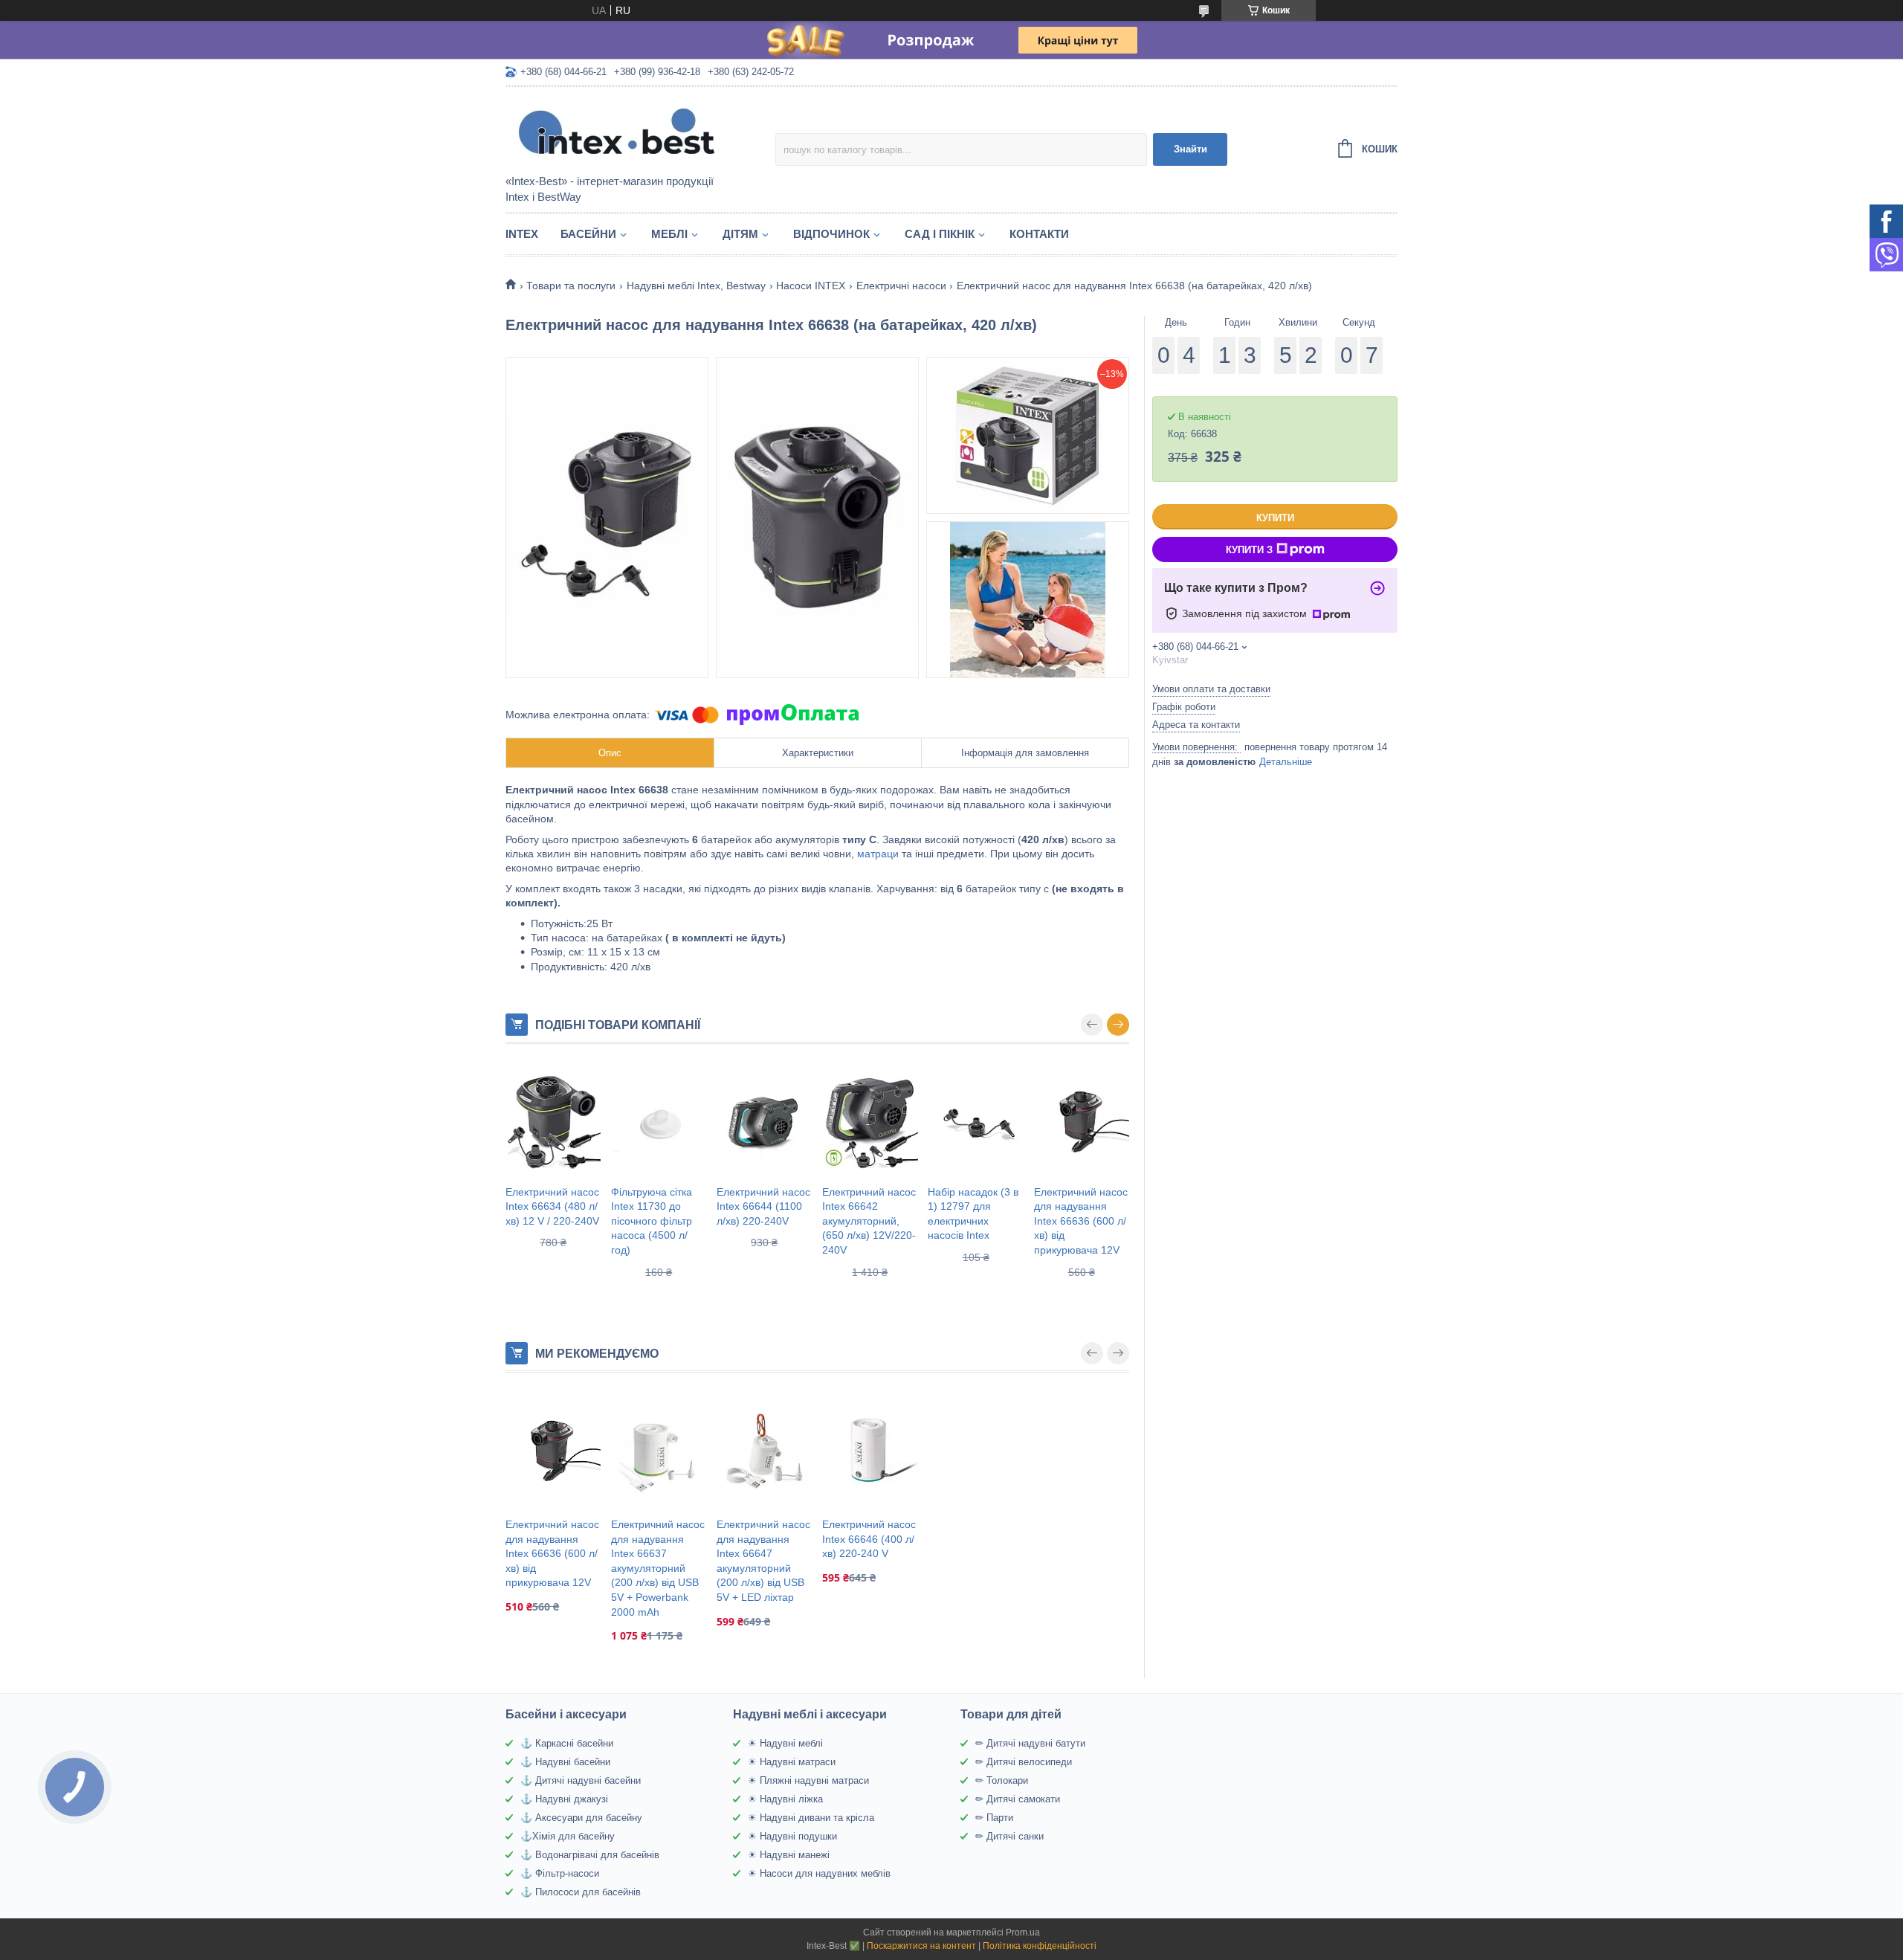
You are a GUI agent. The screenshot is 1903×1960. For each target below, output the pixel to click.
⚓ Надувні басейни (565, 1762)
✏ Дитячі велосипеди (1024, 1762)
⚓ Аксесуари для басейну (581, 1818)
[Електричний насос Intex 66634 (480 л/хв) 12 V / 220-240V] (553, 1122)
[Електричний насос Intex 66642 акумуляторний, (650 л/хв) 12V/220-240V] (870, 1122)
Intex (522, 234)
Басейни (588, 234)
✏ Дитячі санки (1009, 1836)
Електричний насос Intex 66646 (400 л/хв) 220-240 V (869, 1539)
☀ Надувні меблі (785, 1743)
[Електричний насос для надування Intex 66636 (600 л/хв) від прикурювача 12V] (1082, 1122)
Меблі (669, 234)
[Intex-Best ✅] (636, 132)
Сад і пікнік (940, 234)
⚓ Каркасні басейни (567, 1743)
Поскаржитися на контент (921, 1946)
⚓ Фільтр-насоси (560, 1873)
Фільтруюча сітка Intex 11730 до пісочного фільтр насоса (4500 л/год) (652, 1221)
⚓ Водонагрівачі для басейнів (590, 1855)
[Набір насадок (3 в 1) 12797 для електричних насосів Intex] (975, 1122)
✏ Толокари (1002, 1780)
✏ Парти (994, 1818)
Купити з (1249, 550)
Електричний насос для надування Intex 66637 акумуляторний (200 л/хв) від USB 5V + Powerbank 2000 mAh (658, 1568)
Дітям (740, 234)
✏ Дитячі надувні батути (1030, 1743)
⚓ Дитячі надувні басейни (581, 1780)
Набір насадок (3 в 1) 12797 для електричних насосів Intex (973, 1214)
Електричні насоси (901, 286)
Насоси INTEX (811, 286)
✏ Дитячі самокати (1018, 1799)
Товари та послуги (571, 286)
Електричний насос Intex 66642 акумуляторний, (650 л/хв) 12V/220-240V (869, 1221)
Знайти (1190, 149)
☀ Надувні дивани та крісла (811, 1818)
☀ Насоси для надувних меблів (819, 1873)
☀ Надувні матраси (792, 1762)
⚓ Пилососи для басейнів (581, 1892)
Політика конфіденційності (1040, 1946)
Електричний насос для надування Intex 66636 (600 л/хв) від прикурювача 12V (1081, 1221)
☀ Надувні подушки (792, 1836)
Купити (1275, 518)
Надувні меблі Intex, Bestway (696, 286)
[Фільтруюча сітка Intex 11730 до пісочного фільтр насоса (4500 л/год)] (659, 1122)
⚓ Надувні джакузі (564, 1799)
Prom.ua (1023, 1932)
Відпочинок (831, 234)
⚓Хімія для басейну (568, 1836)
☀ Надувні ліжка (785, 1799)
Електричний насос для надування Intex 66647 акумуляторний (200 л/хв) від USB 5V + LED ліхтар (763, 1561)
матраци (878, 854)
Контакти (1039, 234)
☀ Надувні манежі (789, 1855)
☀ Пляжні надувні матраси (808, 1780)
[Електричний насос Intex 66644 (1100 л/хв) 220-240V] (764, 1122)
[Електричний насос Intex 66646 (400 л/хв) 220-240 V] (870, 1451)
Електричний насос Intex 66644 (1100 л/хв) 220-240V (763, 1206)
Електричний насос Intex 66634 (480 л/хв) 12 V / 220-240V (552, 1206)
